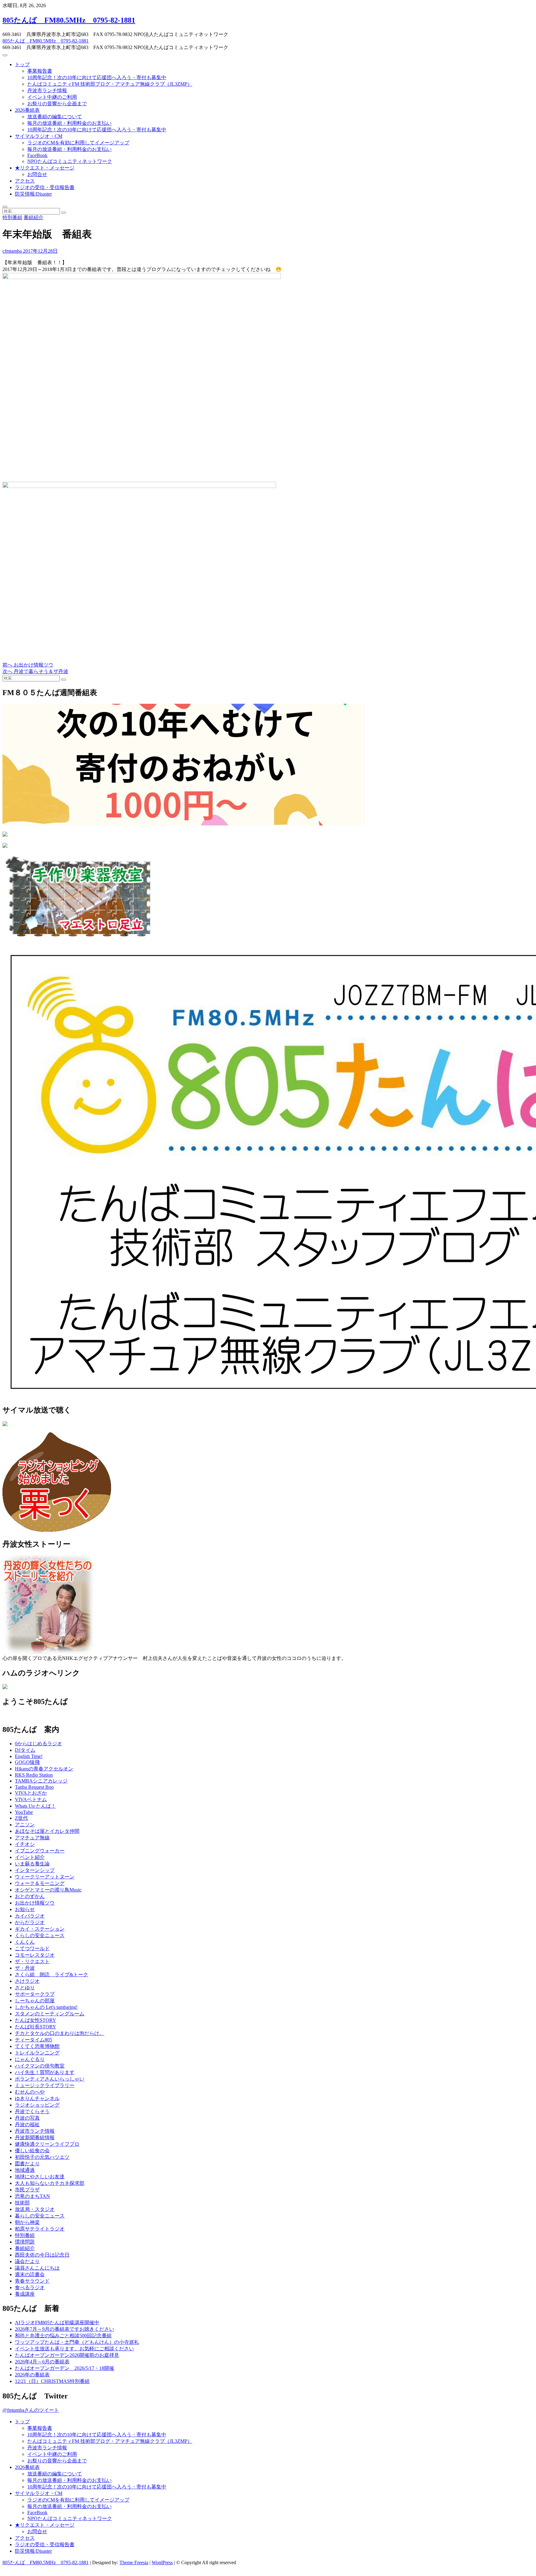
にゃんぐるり (30, 2059)
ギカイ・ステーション (40, 1929)
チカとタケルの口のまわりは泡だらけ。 (60, 2033)
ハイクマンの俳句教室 (40, 2066)
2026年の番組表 (32, 2375)
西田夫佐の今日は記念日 (42, 2255)
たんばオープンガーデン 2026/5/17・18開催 (65, 2368)
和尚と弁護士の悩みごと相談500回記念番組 (63, 2336)
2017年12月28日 (40, 251)
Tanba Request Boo (34, 1787)
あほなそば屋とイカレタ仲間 (47, 1831)
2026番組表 (27, 110)
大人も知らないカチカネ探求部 (50, 2183)
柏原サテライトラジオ (40, 2229)
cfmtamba (12, 251)
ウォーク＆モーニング (40, 1883)
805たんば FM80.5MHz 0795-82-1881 (69, 20)
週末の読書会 (30, 2274)
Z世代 (21, 1818)
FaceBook (37, 155)
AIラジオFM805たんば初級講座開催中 (57, 2323)
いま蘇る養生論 (32, 1864)
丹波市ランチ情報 (47, 90)
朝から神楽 (27, 2222)
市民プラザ (27, 2190)
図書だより (27, 2164)
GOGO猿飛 (27, 1762)
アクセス (25, 181)
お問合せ (37, 174)
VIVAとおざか (31, 1793)
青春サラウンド (32, 2281)
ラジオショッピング (37, 2105)
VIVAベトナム (31, 1799)
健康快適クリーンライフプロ (47, 2144)
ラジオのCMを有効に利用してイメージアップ (78, 143)
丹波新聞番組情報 (35, 2138)
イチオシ (25, 1844)
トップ (22, 64)
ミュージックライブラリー (45, 2085)
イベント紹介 (30, 1857)
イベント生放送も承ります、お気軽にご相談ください (74, 2349)
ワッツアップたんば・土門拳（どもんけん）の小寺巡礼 (77, 2342)
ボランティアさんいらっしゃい (50, 2079)
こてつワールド (32, 1948)
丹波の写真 (27, 2118)
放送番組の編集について (55, 117)
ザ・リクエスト (32, 1961)
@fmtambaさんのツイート (31, 2410)
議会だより (27, 2261)
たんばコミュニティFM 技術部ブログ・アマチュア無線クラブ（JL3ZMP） (110, 84)
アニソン (25, 1825)
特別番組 (12, 217)
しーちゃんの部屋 (35, 2001)
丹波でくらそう (32, 2111)
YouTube (24, 1812)
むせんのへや (30, 2092)
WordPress (162, 2562)
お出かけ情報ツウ (35, 1903)
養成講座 (25, 2294)
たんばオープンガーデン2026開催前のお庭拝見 (67, 2355)
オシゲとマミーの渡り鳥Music (48, 1890)
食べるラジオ (30, 2287)
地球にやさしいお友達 (40, 2177)
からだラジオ (30, 1922)
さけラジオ (27, 1981)
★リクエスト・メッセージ (45, 168)
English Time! (29, 1756)
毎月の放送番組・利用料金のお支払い (69, 123)
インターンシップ (35, 1870)
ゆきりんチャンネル (37, 2098)
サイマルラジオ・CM (39, 136)
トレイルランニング (37, 2053)
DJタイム (25, 1750)
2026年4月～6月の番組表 (42, 2362)
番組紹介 (33, 217)
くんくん (25, 1942)
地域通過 (25, 2170)
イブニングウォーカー (40, 1851)
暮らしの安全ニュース (40, 2216)
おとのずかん (30, 1896)
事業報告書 (40, 71)
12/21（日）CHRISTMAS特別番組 (52, 2381)
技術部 (22, 2203)
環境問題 (25, 2242)
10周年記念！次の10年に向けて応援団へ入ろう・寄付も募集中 (97, 77)
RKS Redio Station (34, 1775)
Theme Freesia (134, 2562)
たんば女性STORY (36, 2020)
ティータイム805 (33, 2040)
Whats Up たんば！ (35, 1806)
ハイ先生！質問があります (45, 2072)
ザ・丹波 (25, 1968)
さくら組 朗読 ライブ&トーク (51, 1975)
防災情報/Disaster (33, 194)
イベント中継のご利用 (52, 97)
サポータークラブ (35, 1994)
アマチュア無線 (32, 1838)
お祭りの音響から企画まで (57, 104)
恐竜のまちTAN (32, 2196)
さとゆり (25, 1988)
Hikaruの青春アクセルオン (44, 1769)
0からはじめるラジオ (38, 1744)
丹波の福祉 (27, 2124)
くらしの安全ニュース (40, 1935)
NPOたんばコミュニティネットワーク (70, 161)
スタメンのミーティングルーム (50, 2014)
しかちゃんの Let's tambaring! (46, 2007)
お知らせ (25, 1909)
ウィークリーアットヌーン (45, 1877)
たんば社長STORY (36, 2027)
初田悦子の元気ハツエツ (42, 2157)
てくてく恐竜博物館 (37, 2046)
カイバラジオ (30, 1916)
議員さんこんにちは (37, 2268)
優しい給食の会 (32, 2151)
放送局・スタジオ (35, 2209)
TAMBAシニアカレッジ (41, 1781)
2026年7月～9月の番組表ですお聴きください (65, 2329)
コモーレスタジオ (35, 1955)
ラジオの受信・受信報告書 (45, 187)
